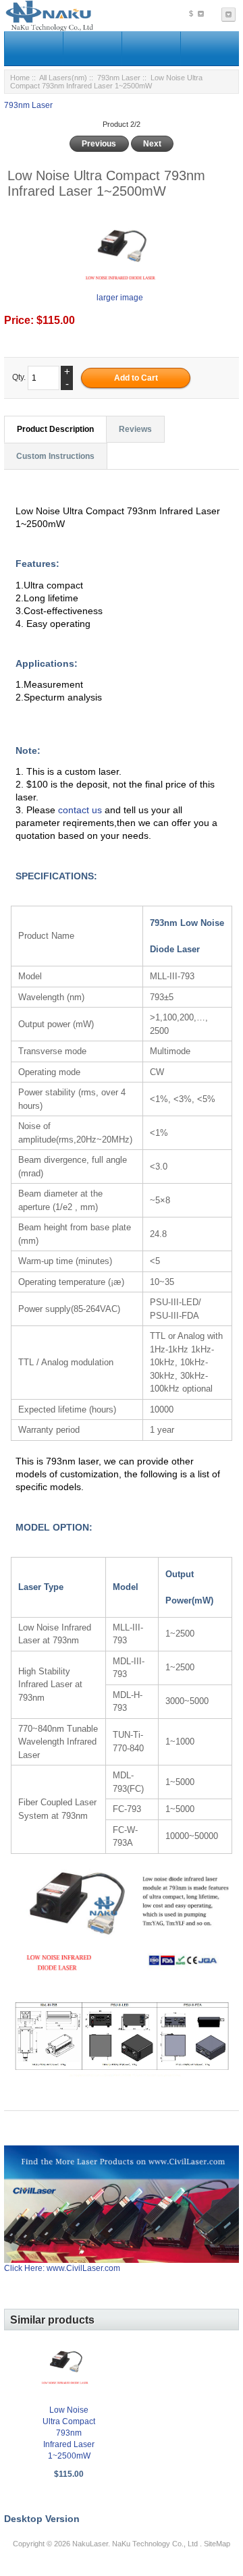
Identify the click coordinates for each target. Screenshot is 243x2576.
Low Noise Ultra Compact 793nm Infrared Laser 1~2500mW (69, 2433)
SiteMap (217, 2544)
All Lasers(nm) (63, 78)
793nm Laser (119, 78)
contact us (81, 810)
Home (20, 78)
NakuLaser (90, 2544)
